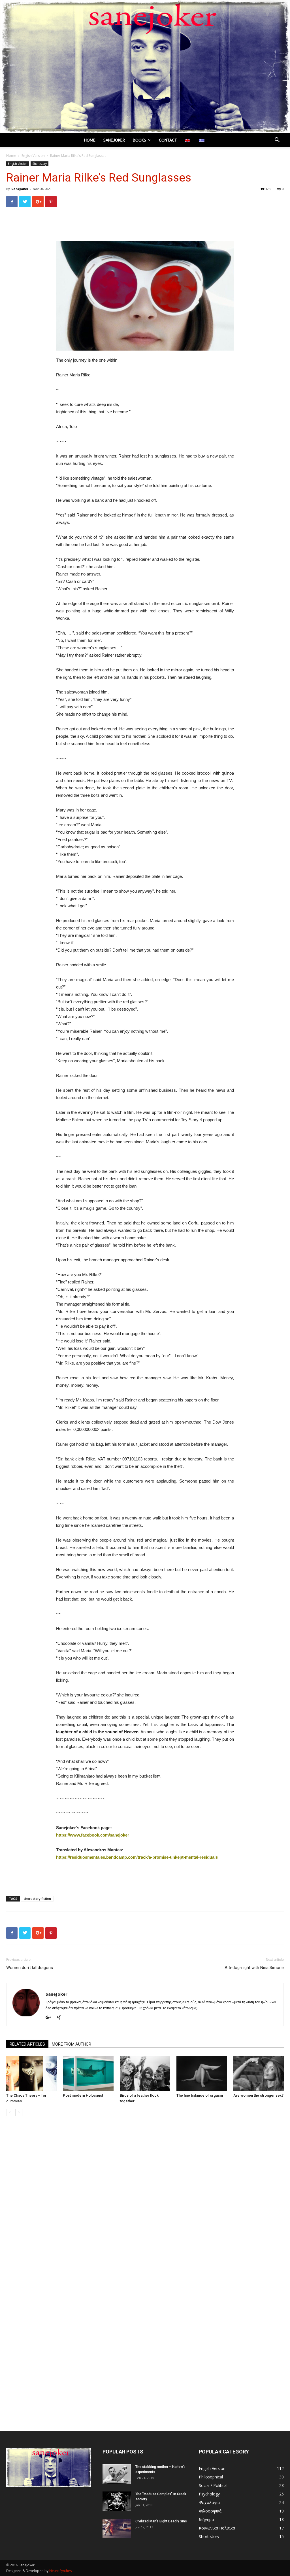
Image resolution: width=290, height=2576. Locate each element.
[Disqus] (145, 2200)
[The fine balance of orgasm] (202, 2073)
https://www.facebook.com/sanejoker (93, 1835)
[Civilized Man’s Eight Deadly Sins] (117, 2528)
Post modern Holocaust (83, 2095)
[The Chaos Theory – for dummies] (31, 2073)
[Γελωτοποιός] (145, 67)
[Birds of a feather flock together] (145, 2073)
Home (90, 140)
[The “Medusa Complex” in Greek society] (117, 2501)
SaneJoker (20, 189)
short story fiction (37, 1899)
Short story (40, 164)
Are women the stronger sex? (258, 2095)
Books (139, 140)
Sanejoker (114, 140)
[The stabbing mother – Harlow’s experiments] (117, 2474)
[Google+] (50, 2018)
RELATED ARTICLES (27, 2044)
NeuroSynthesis (62, 2571)
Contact (168, 140)
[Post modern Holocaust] (88, 2073)
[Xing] (61, 2018)
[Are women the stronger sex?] (259, 2073)
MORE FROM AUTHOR (72, 2044)
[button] (277, 141)
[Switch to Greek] (203, 140)
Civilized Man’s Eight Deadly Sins (161, 2521)
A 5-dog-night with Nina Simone (254, 1968)
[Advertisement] (145, 226)
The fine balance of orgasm (200, 2095)
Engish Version (33, 156)
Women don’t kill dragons (30, 1968)
